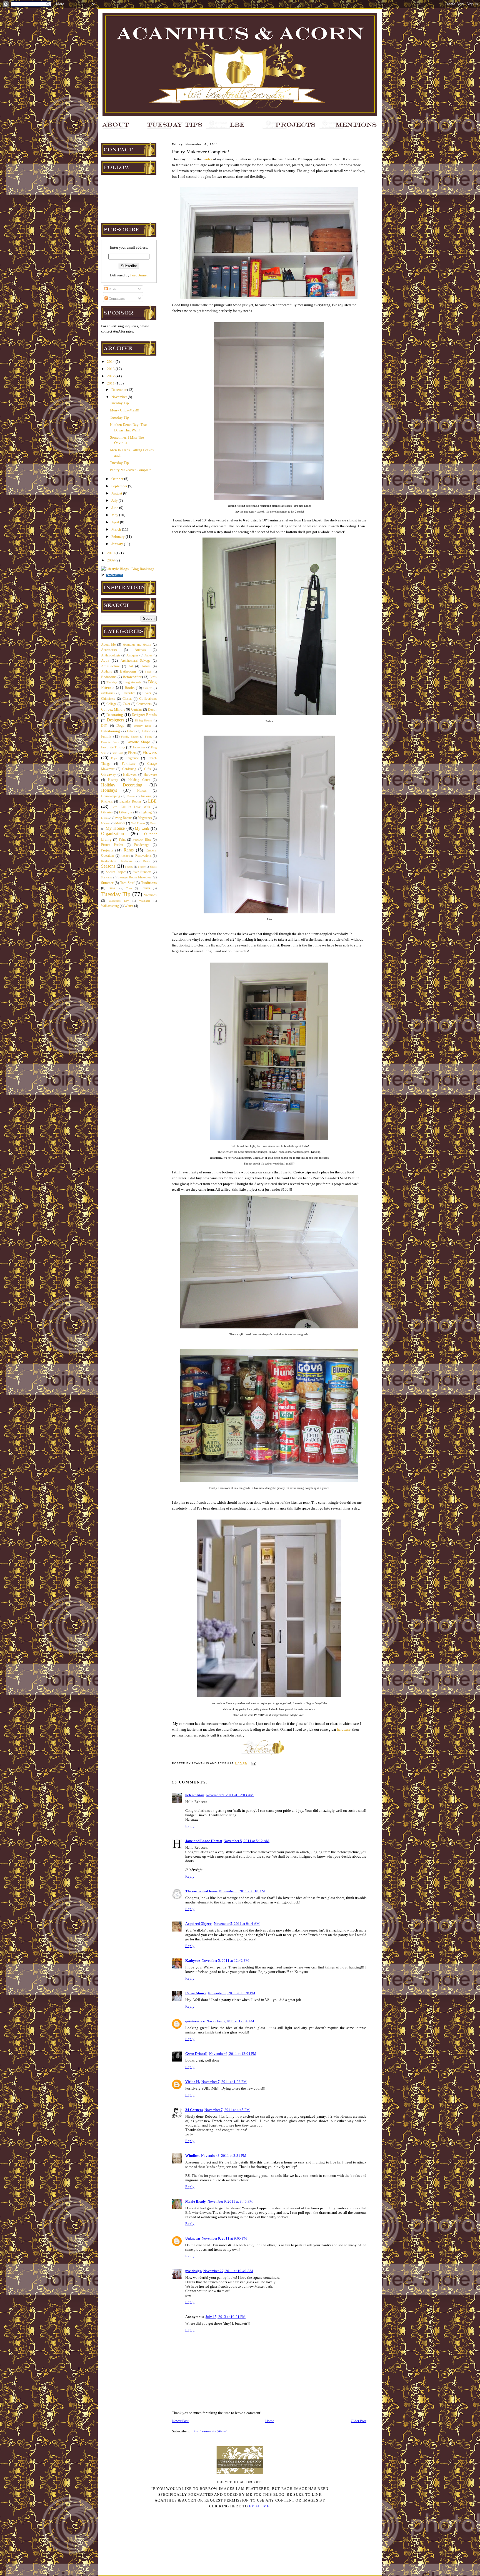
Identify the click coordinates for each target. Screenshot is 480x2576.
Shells (153, 867)
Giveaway (109, 774)
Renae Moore (196, 1993)
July (115, 500)
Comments (116, 298)
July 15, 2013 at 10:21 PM (226, 2317)
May (115, 515)
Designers (115, 720)
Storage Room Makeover (134, 877)
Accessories (109, 650)
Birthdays (112, 682)
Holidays (109, 790)
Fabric (146, 731)
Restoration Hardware (117, 861)
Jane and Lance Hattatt (204, 1841)
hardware (344, 1729)
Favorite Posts (110, 742)
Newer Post (180, 2421)
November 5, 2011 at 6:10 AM (242, 1891)
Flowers (150, 752)
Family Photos (130, 737)
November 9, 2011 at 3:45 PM (230, 2201)
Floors (132, 753)
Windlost (192, 2156)
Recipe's (125, 856)
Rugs (146, 861)
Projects (107, 850)
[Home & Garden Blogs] (112, 576)
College (111, 704)
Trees (129, 888)
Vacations (150, 895)
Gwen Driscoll (196, 2054)
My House (115, 828)
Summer (107, 883)
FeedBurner (139, 275)
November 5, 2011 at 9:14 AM (237, 1924)
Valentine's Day (119, 901)
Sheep (141, 867)
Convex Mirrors (113, 709)
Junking (146, 796)
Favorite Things (113, 747)
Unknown (193, 2238)
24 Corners (194, 2110)
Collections (148, 699)
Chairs (147, 693)
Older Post (359, 2421)
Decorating (115, 715)
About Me (108, 645)
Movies (120, 823)
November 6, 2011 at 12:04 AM (230, 2021)
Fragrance (132, 758)
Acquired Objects (199, 1924)
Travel (112, 888)
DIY (104, 726)
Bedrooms (109, 677)
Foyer (114, 758)
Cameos (148, 688)
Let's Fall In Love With (131, 807)
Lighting (146, 812)
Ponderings (142, 845)
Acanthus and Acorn (137, 645)
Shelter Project (116, 872)
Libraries (107, 812)
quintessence (195, 2021)
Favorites (139, 747)
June (115, 508)
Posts (112, 289)
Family (106, 736)
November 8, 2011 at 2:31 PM (224, 2156)
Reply (190, 1826)
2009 (111, 560)
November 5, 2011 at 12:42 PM (225, 1961)
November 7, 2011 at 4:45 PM (227, 2110)
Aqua (105, 660)
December (119, 390)
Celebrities (129, 693)
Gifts (147, 769)
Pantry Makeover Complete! (131, 470)
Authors (107, 672)
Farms (148, 737)
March (117, 529)
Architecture (110, 666)
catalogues (108, 693)
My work (142, 829)
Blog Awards (132, 682)
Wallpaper (145, 901)
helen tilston (195, 1795)
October (118, 479)
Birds (153, 677)
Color (127, 704)
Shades (129, 867)
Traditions (149, 883)
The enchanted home (201, 1891)
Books (130, 688)
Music (153, 823)
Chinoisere (108, 699)
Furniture (129, 764)
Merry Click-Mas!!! (125, 410)
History (113, 780)
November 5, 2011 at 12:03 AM (230, 1795)
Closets (127, 699)
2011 (111, 383)
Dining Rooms (144, 720)
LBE (152, 801)
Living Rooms (123, 818)
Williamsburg (110, 906)
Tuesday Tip (119, 403)
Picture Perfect (112, 845)
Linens (105, 818)
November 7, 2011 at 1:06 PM (224, 2082)
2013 (111, 369)
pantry (207, 159)
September (120, 486)
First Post (117, 753)
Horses (142, 791)
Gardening (129, 769)
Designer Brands (144, 715)
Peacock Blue (142, 840)
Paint (122, 840)
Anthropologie (111, 655)
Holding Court (139, 780)
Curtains (137, 710)
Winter (129, 906)
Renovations (143, 856)
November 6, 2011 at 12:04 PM (233, 2054)
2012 (111, 376)
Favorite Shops (138, 742)
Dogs (120, 725)
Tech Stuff (127, 883)
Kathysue (193, 1961)
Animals (140, 650)
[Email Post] (253, 1763)
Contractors (144, 704)
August (117, 493)
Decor (152, 709)
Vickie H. (192, 2082)
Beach (148, 672)
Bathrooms (128, 671)
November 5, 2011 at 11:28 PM (232, 1993)
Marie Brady (196, 2201)
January (118, 544)
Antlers (148, 655)
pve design (193, 2271)
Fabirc (131, 731)
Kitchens (107, 802)
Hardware (150, 775)
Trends (145, 888)
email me (259, 2506)
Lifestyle (126, 812)
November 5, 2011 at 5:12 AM (247, 1841)
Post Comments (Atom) (210, 2431)
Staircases (107, 877)
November (120, 397)
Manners (106, 823)
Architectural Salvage (135, 661)
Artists (146, 666)
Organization (112, 834)
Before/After (132, 677)
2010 (111, 553)
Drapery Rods (142, 726)
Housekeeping (111, 796)
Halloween (130, 775)
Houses (131, 796)
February (118, 537)
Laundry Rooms (130, 802)
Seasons (108, 866)
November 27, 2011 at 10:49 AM (228, 2271)
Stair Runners (142, 872)
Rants (129, 850)
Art (131, 666)
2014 (111, 362)
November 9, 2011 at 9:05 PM (224, 2238)
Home (270, 2421)
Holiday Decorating (122, 785)
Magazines (145, 818)
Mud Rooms (138, 823)
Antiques (132, 655)
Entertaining (111, 731)
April (116, 522)
